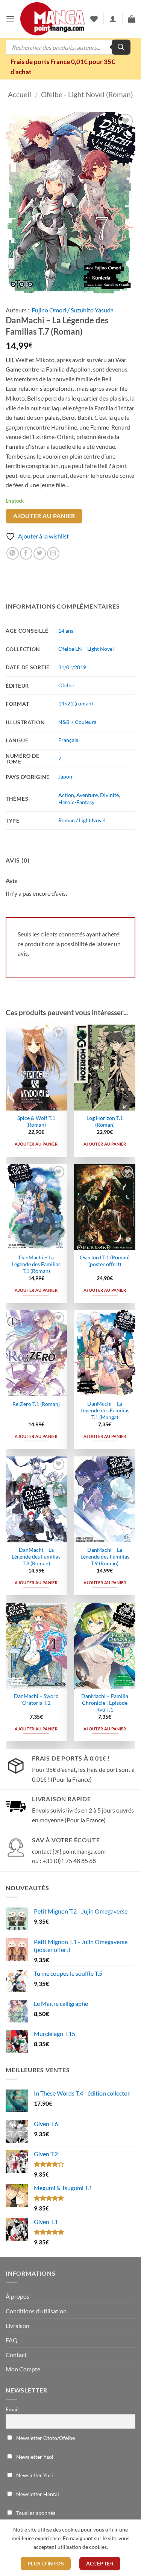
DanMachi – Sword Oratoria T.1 (36, 1699)
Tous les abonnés (35, 2513)
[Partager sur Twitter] (40, 553)
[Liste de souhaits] (94, 19)
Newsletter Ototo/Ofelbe (45, 2438)
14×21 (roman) (76, 703)
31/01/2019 (72, 667)
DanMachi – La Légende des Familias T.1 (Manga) (105, 1410)
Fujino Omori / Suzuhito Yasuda (73, 310)
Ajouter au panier (44, 516)
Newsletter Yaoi (34, 2457)
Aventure (87, 795)
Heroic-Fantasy (76, 802)
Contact (16, 2355)
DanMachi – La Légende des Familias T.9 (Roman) (105, 1556)
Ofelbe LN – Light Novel (86, 649)
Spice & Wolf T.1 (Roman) (36, 1121)
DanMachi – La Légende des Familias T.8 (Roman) (36, 1556)
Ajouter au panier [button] (36, 1144)
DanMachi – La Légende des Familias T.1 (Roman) (36, 1264)
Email (12, 2409)
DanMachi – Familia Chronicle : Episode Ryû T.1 (105, 1703)
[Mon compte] (113, 19)
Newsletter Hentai (37, 2494)
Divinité (109, 795)
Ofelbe (66, 685)
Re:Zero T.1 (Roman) (36, 1404)
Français (68, 740)
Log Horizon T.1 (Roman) (105, 1121)
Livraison (17, 2326)
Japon (65, 776)
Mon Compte (23, 2369)
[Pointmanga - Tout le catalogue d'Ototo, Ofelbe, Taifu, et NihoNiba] (52, 19)
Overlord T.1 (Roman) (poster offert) (105, 1261)
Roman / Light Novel (82, 820)
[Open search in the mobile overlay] (68, 47)
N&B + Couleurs (77, 722)
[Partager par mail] (53, 553)
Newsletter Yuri (34, 2475)
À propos (17, 2296)
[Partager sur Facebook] (26, 553)
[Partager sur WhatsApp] (13, 553)
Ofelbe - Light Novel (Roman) (87, 94)
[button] (10, 19)
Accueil (20, 94)
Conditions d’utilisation (36, 2311)
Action (66, 795)
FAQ (12, 2340)
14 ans (66, 631)
